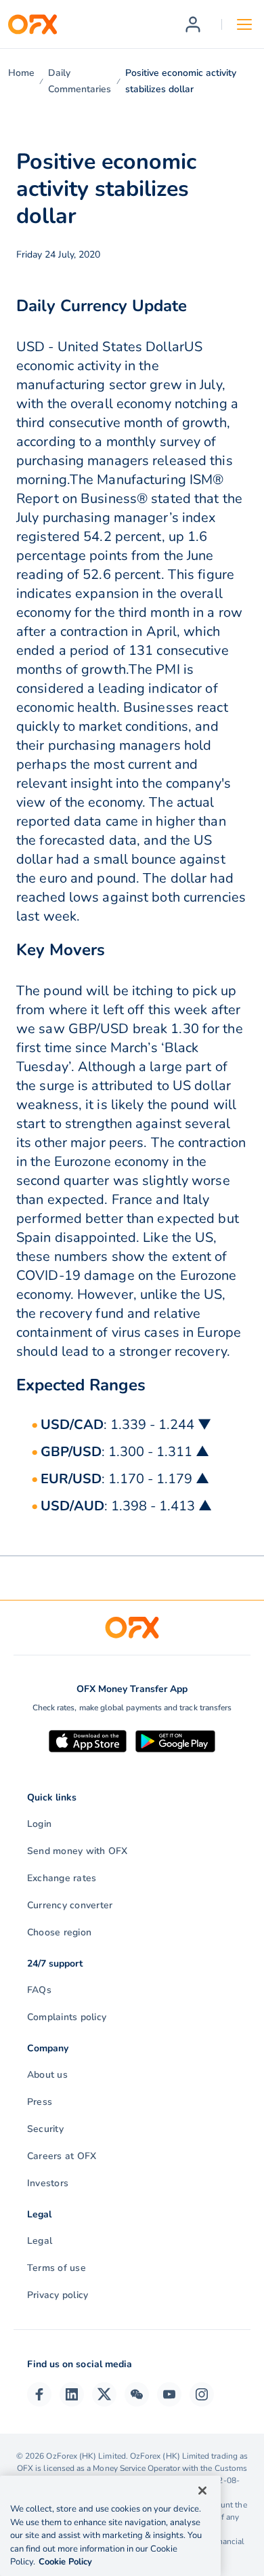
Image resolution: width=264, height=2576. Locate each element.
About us (47, 2075)
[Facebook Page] (39, 2394)
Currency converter (70, 1905)
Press (40, 2102)
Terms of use (57, 2268)
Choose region (59, 1932)
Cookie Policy (65, 2562)
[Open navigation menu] (244, 24)
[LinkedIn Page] (72, 2394)
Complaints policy (67, 2017)
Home (21, 73)
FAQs (39, 1990)
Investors (48, 2183)
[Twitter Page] (104, 2394)
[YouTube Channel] (169, 2394)
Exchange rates (62, 1878)
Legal (40, 2241)
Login (39, 1824)
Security (45, 2129)
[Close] (202, 2491)
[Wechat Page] (137, 2394)
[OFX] (32, 24)
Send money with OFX (78, 1851)
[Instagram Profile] (202, 2394)
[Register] (193, 24)
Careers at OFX (62, 2156)
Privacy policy (58, 2295)
